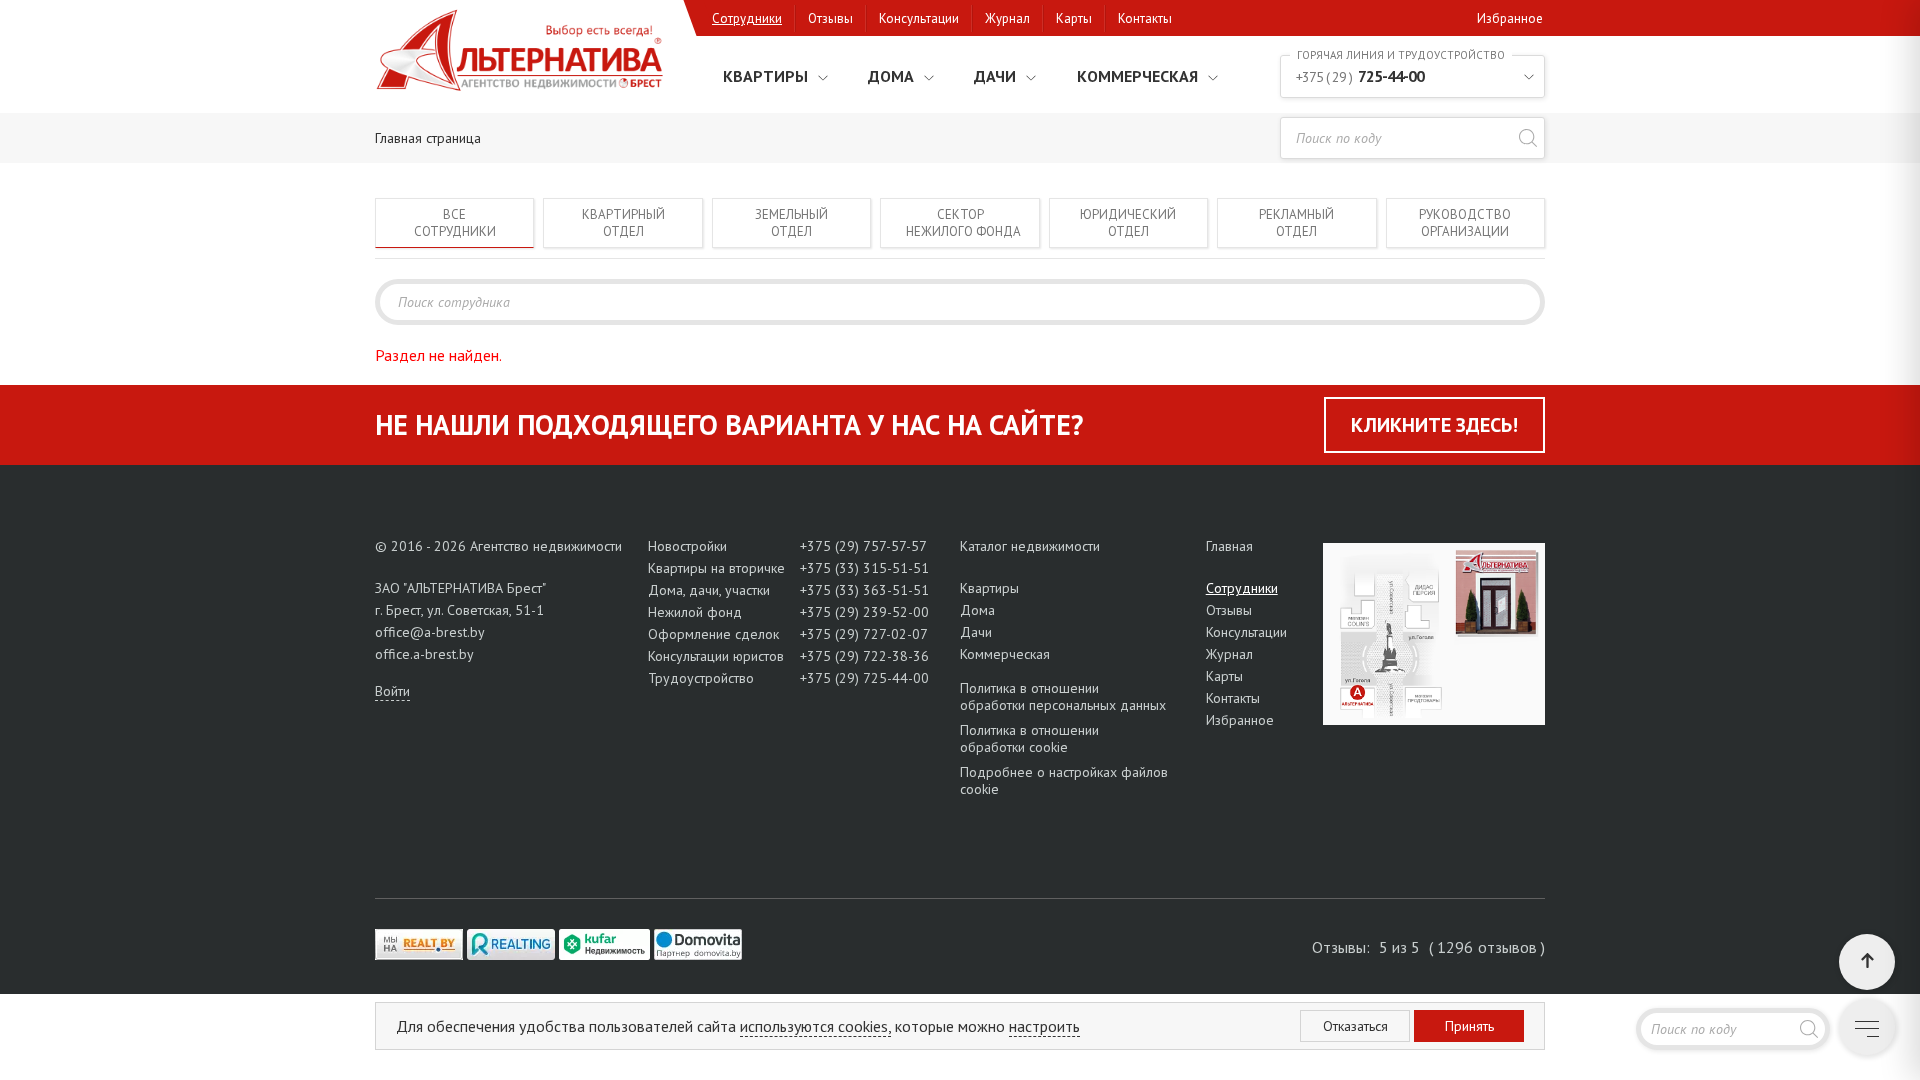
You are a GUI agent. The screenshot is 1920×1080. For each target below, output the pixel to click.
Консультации (919, 18)
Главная (1229, 546)
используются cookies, (815, 1026)
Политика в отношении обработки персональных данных (1063, 697)
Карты (1074, 18)
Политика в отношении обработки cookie (1029, 738)
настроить (1044, 1026)
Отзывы (830, 18)
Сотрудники (747, 18)
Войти (392, 691)
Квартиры (765, 76)
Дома (891, 76)
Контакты (1145, 18)
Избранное (1510, 18)
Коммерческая (1137, 76)
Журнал (1007, 18)
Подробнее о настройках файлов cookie (1064, 780)
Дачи (995, 76)
